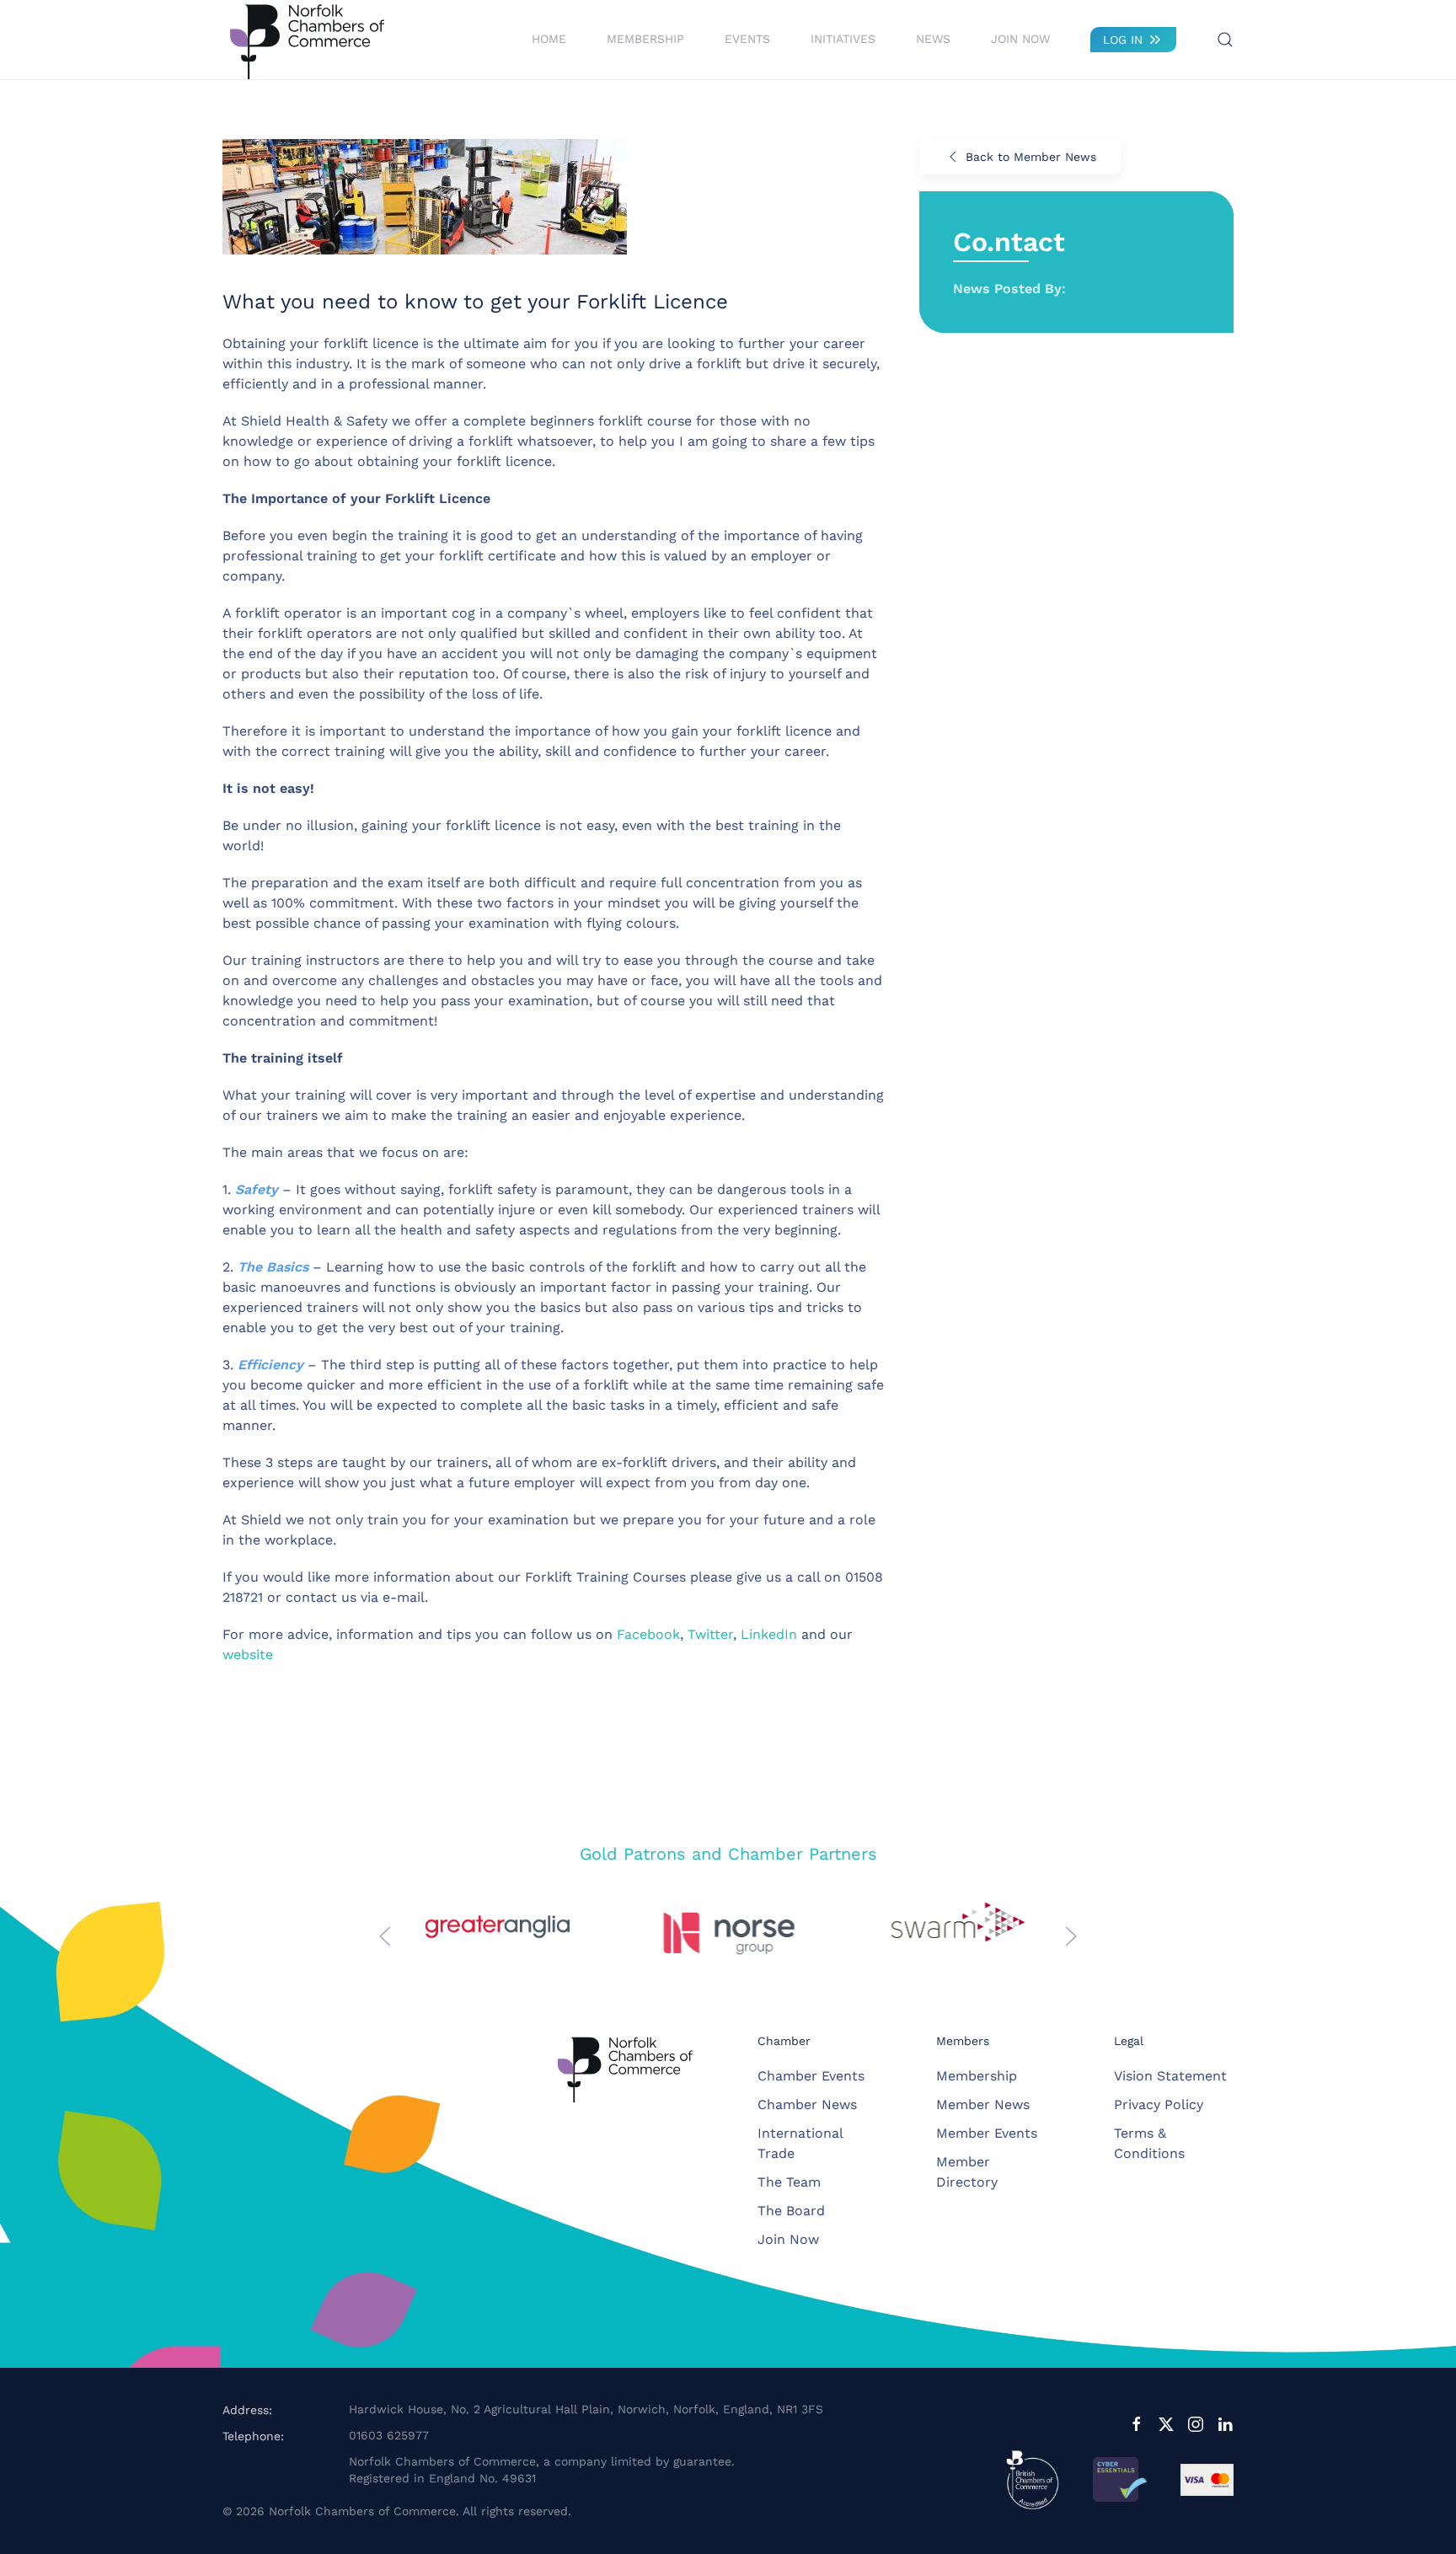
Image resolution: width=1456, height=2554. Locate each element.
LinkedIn (769, 1634)
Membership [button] (645, 39)
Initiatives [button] (843, 39)
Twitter (710, 1634)
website (248, 1654)
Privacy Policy (1159, 2104)
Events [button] (747, 39)
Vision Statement (1170, 2076)
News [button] (933, 39)
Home (549, 39)
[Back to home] (307, 40)
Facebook (648, 1634)
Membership (977, 2076)
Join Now (1020, 39)
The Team (789, 2182)
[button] (1225, 40)
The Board (791, 2211)
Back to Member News (1031, 157)
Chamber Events (811, 2076)
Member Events (987, 2133)
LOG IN (1123, 40)
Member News (983, 2104)
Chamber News (807, 2104)
